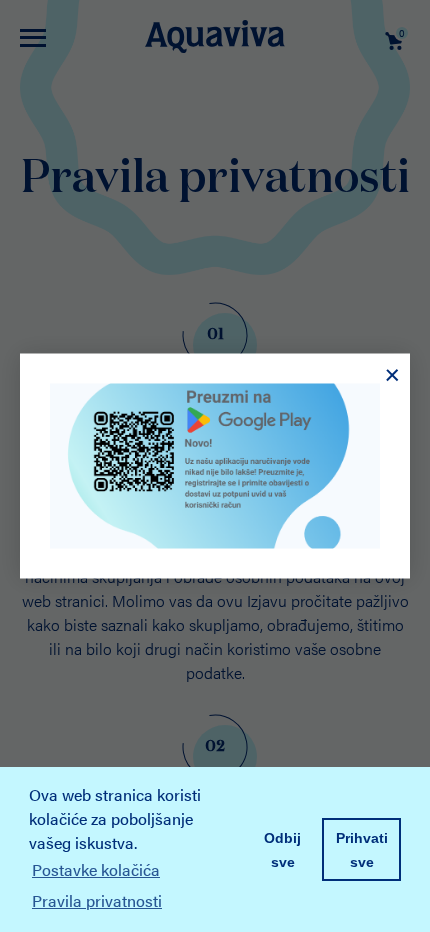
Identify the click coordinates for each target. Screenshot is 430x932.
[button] (172, 903)
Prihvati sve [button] (362, 850)
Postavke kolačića (96, 869)
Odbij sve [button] (282, 850)
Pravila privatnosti (97, 900)
